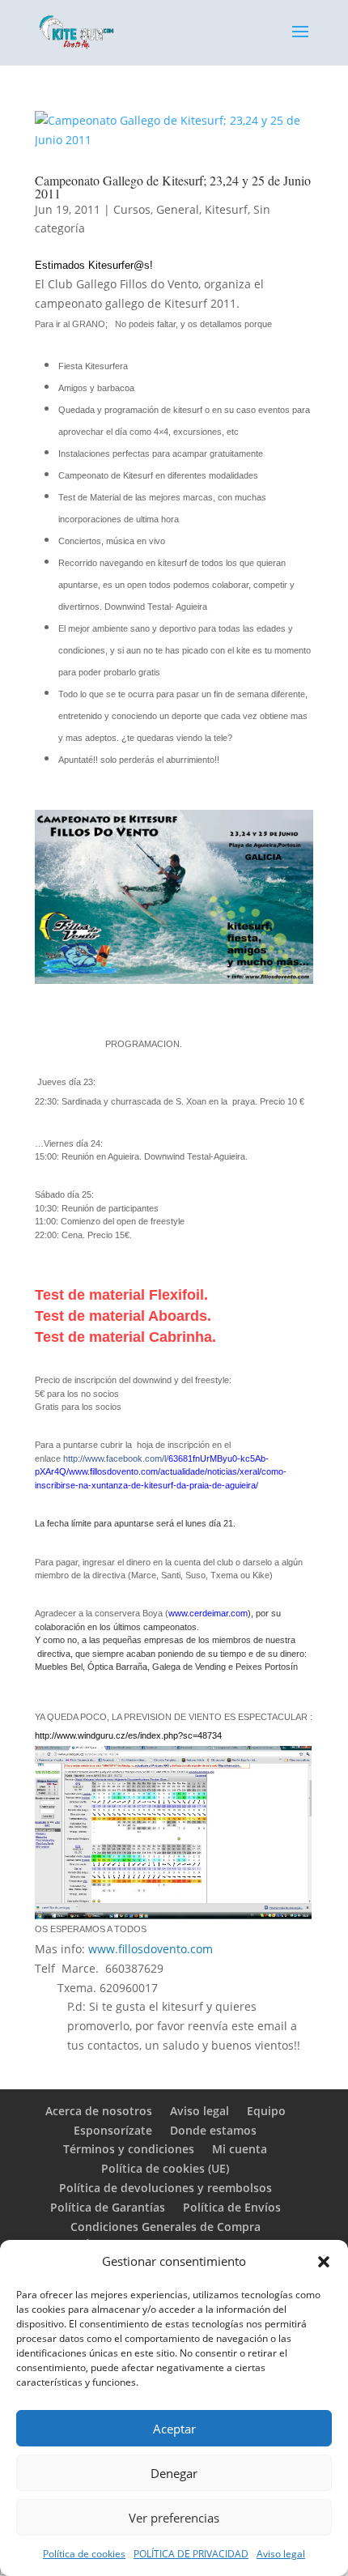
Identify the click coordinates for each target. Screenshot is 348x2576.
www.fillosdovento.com (151, 1949)
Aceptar (174, 2429)
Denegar (174, 2473)
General (178, 209)
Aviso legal (281, 2554)
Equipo (266, 2111)
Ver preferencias (174, 2518)
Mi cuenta (240, 2149)
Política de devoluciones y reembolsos (166, 2188)
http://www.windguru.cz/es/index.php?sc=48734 (128, 1735)
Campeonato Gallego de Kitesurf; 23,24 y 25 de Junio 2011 (173, 187)
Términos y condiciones (129, 2149)
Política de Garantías (108, 2207)
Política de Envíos (232, 2207)
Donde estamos (213, 2130)
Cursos (132, 209)
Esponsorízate (113, 2130)
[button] (324, 2262)
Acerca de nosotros (99, 2111)
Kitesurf (226, 209)
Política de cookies (84, 2554)
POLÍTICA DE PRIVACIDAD (191, 2554)
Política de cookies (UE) (165, 2168)
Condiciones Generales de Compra (166, 2227)
